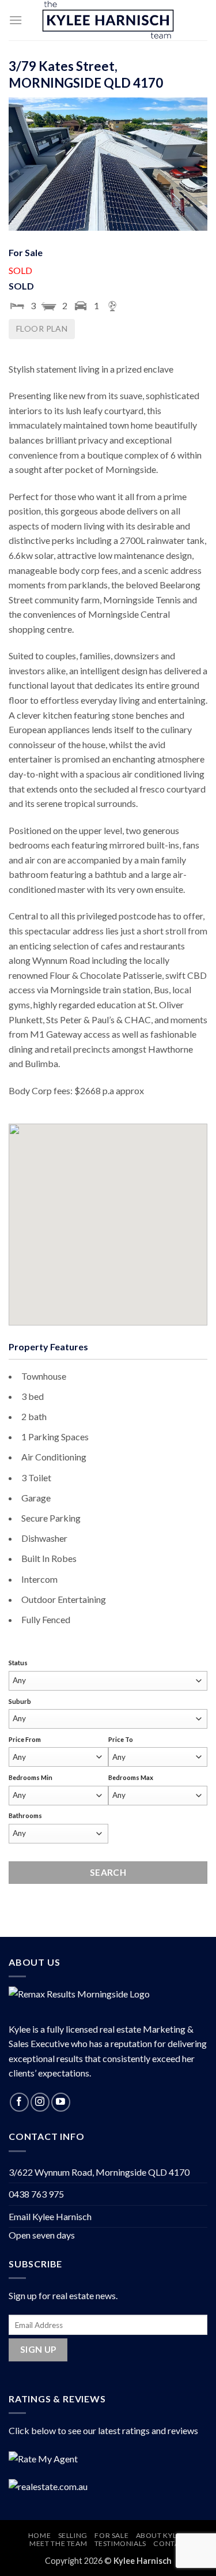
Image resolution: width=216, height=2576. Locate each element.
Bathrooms (25, 1815)
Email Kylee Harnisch (50, 2216)
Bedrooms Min (31, 1777)
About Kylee (161, 2535)
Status (18, 1663)
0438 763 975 (36, 2194)
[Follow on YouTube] (61, 2102)
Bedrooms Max (131, 1777)
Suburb (20, 1701)
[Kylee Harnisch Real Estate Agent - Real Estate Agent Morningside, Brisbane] (108, 20)
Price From (25, 1739)
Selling (73, 2535)
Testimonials (120, 2543)
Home (39, 2535)
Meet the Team (58, 2543)
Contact (171, 2543)
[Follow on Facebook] (19, 2102)
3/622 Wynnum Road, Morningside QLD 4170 (99, 2172)
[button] (16, 20)
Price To (121, 1739)
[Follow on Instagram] (40, 2102)
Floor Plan (42, 328)
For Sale (111, 2535)
